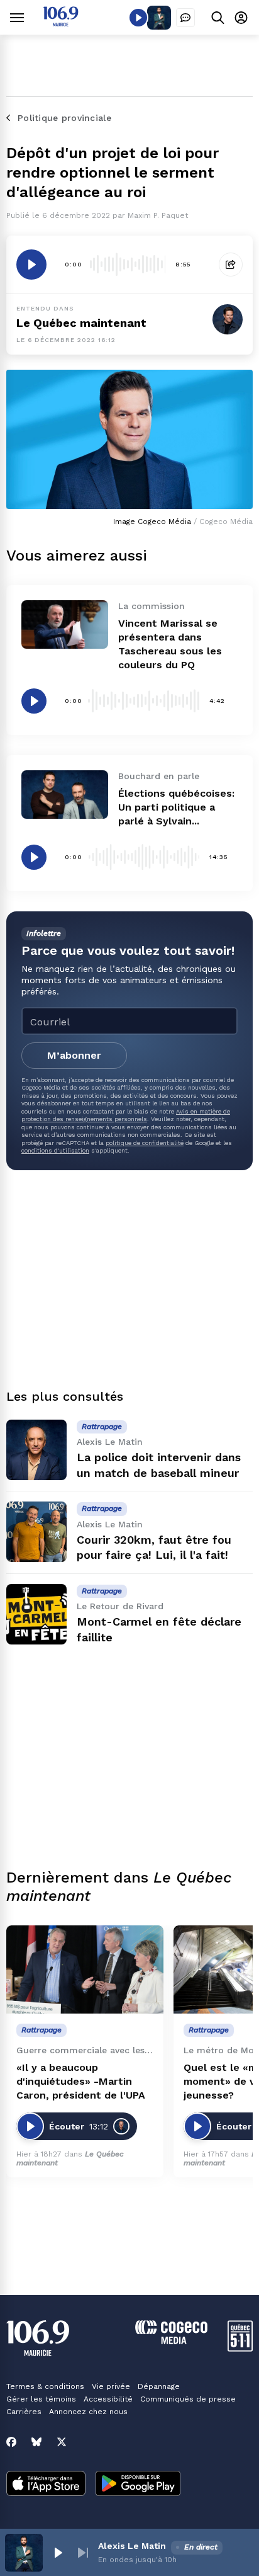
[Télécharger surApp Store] (46, 2485)
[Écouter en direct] (138, 18)
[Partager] (231, 265)
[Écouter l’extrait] (31, 265)
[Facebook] (11, 2442)
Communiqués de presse (188, 2399)
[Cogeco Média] (171, 2341)
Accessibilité (108, 2399)
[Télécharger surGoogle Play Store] (138, 2485)
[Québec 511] (240, 2348)
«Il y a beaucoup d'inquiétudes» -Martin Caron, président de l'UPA (81, 2081)
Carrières (24, 2412)
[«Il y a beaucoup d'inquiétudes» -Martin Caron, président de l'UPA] (85, 1970)
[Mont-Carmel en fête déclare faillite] (36, 1614)
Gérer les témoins (41, 2399)
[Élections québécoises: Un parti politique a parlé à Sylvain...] (65, 795)
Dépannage (159, 2386)
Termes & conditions (45, 2386)
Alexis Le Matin (132, 2546)
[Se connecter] (241, 17)
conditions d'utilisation (55, 1150)
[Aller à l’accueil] (61, 23)
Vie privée (111, 2386)
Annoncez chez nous (88, 2412)
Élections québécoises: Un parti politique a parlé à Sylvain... (176, 807)
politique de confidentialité (145, 1143)
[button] (58, 2553)
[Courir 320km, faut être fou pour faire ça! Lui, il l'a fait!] (36, 1532)
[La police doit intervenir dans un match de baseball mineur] (36, 1450)
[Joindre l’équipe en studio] (185, 18)
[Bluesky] (36, 2442)
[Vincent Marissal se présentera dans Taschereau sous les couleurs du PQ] (65, 624)
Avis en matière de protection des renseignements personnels (126, 1115)
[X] (62, 2442)
